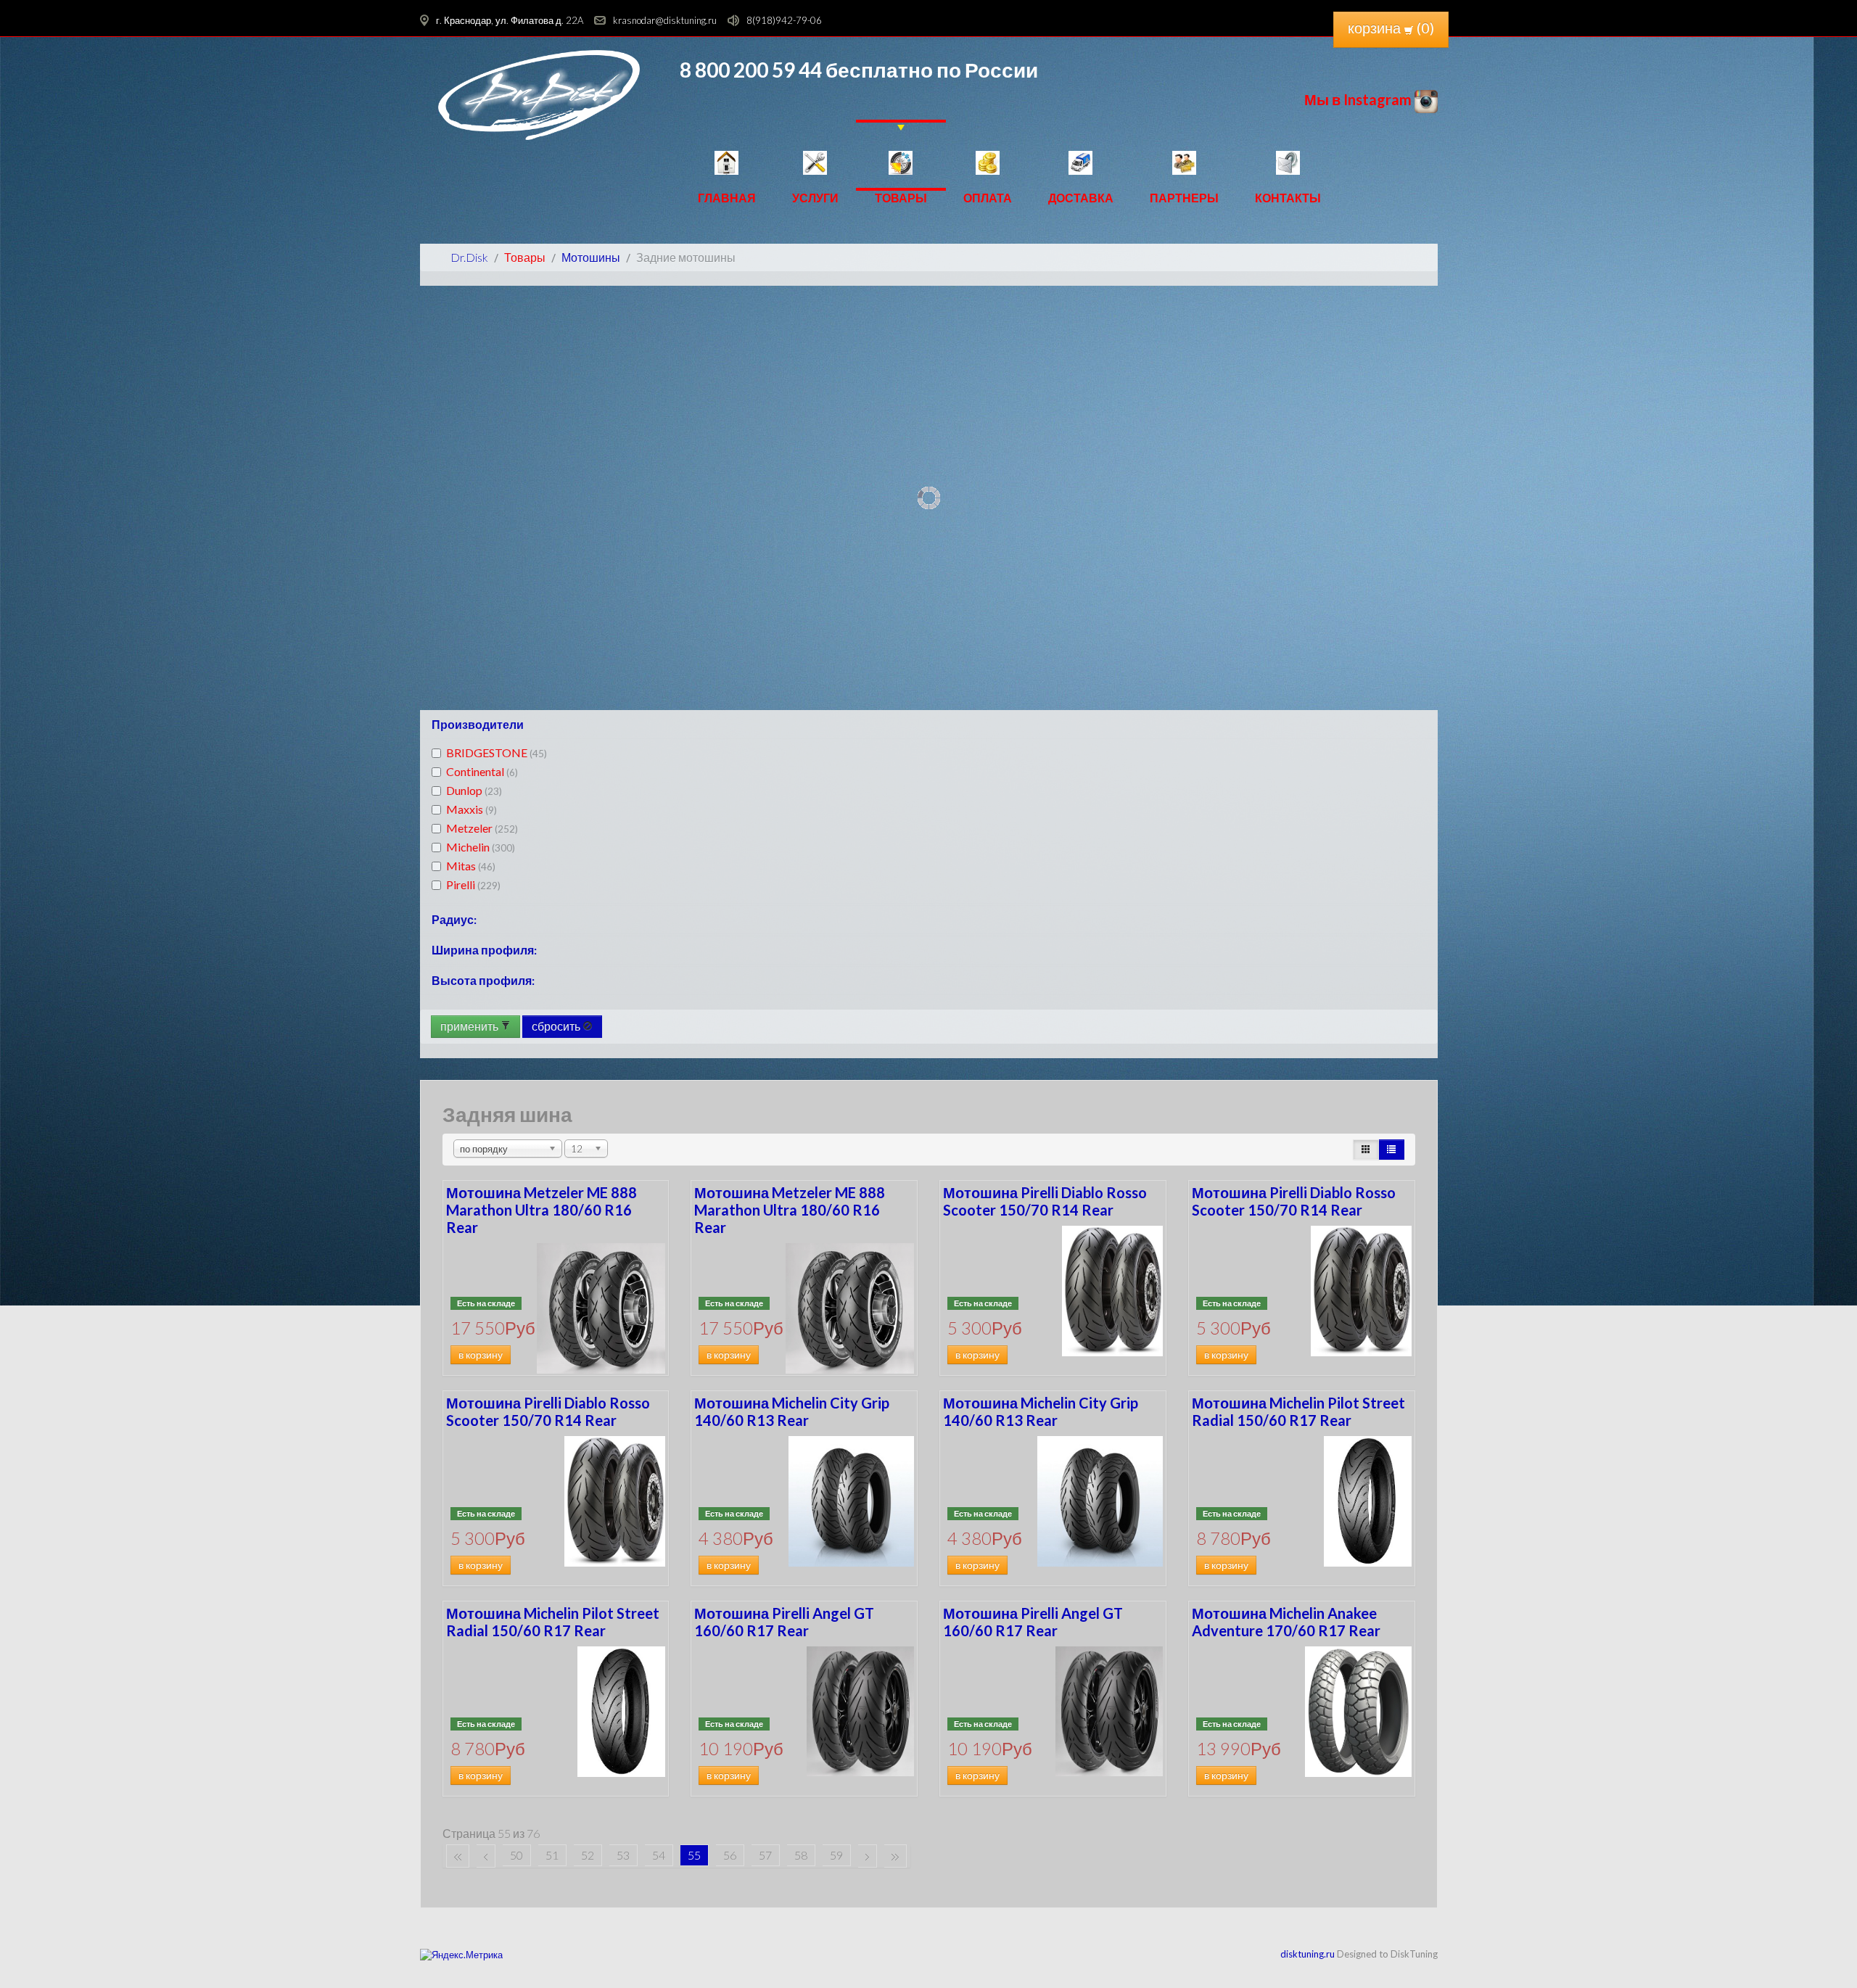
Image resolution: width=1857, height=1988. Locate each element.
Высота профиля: (483, 980)
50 (516, 1855)
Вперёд (868, 1856)
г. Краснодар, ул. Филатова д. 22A (510, 20)
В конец (895, 1856)
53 (623, 1855)
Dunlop (474, 790)
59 (836, 1855)
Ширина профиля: (484, 950)
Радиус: (454, 919)
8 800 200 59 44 (751, 70)
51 (552, 1855)
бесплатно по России (930, 70)
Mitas (471, 866)
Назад (486, 1856)
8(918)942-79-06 (784, 20)
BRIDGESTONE (497, 752)
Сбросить (557, 1026)
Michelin (481, 847)
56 (730, 1855)
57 (765, 1855)
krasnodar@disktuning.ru (665, 20)
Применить (470, 1026)
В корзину (481, 1355)
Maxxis (472, 809)
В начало (458, 1856)
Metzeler (482, 828)
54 (659, 1855)
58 (801, 1855)
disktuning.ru (1308, 1954)
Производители (478, 724)
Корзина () (1391, 28)
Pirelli (473, 884)
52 (588, 1855)
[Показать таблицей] (1391, 1150)
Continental (482, 771)
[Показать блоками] (1366, 1150)
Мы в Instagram (1359, 99)
